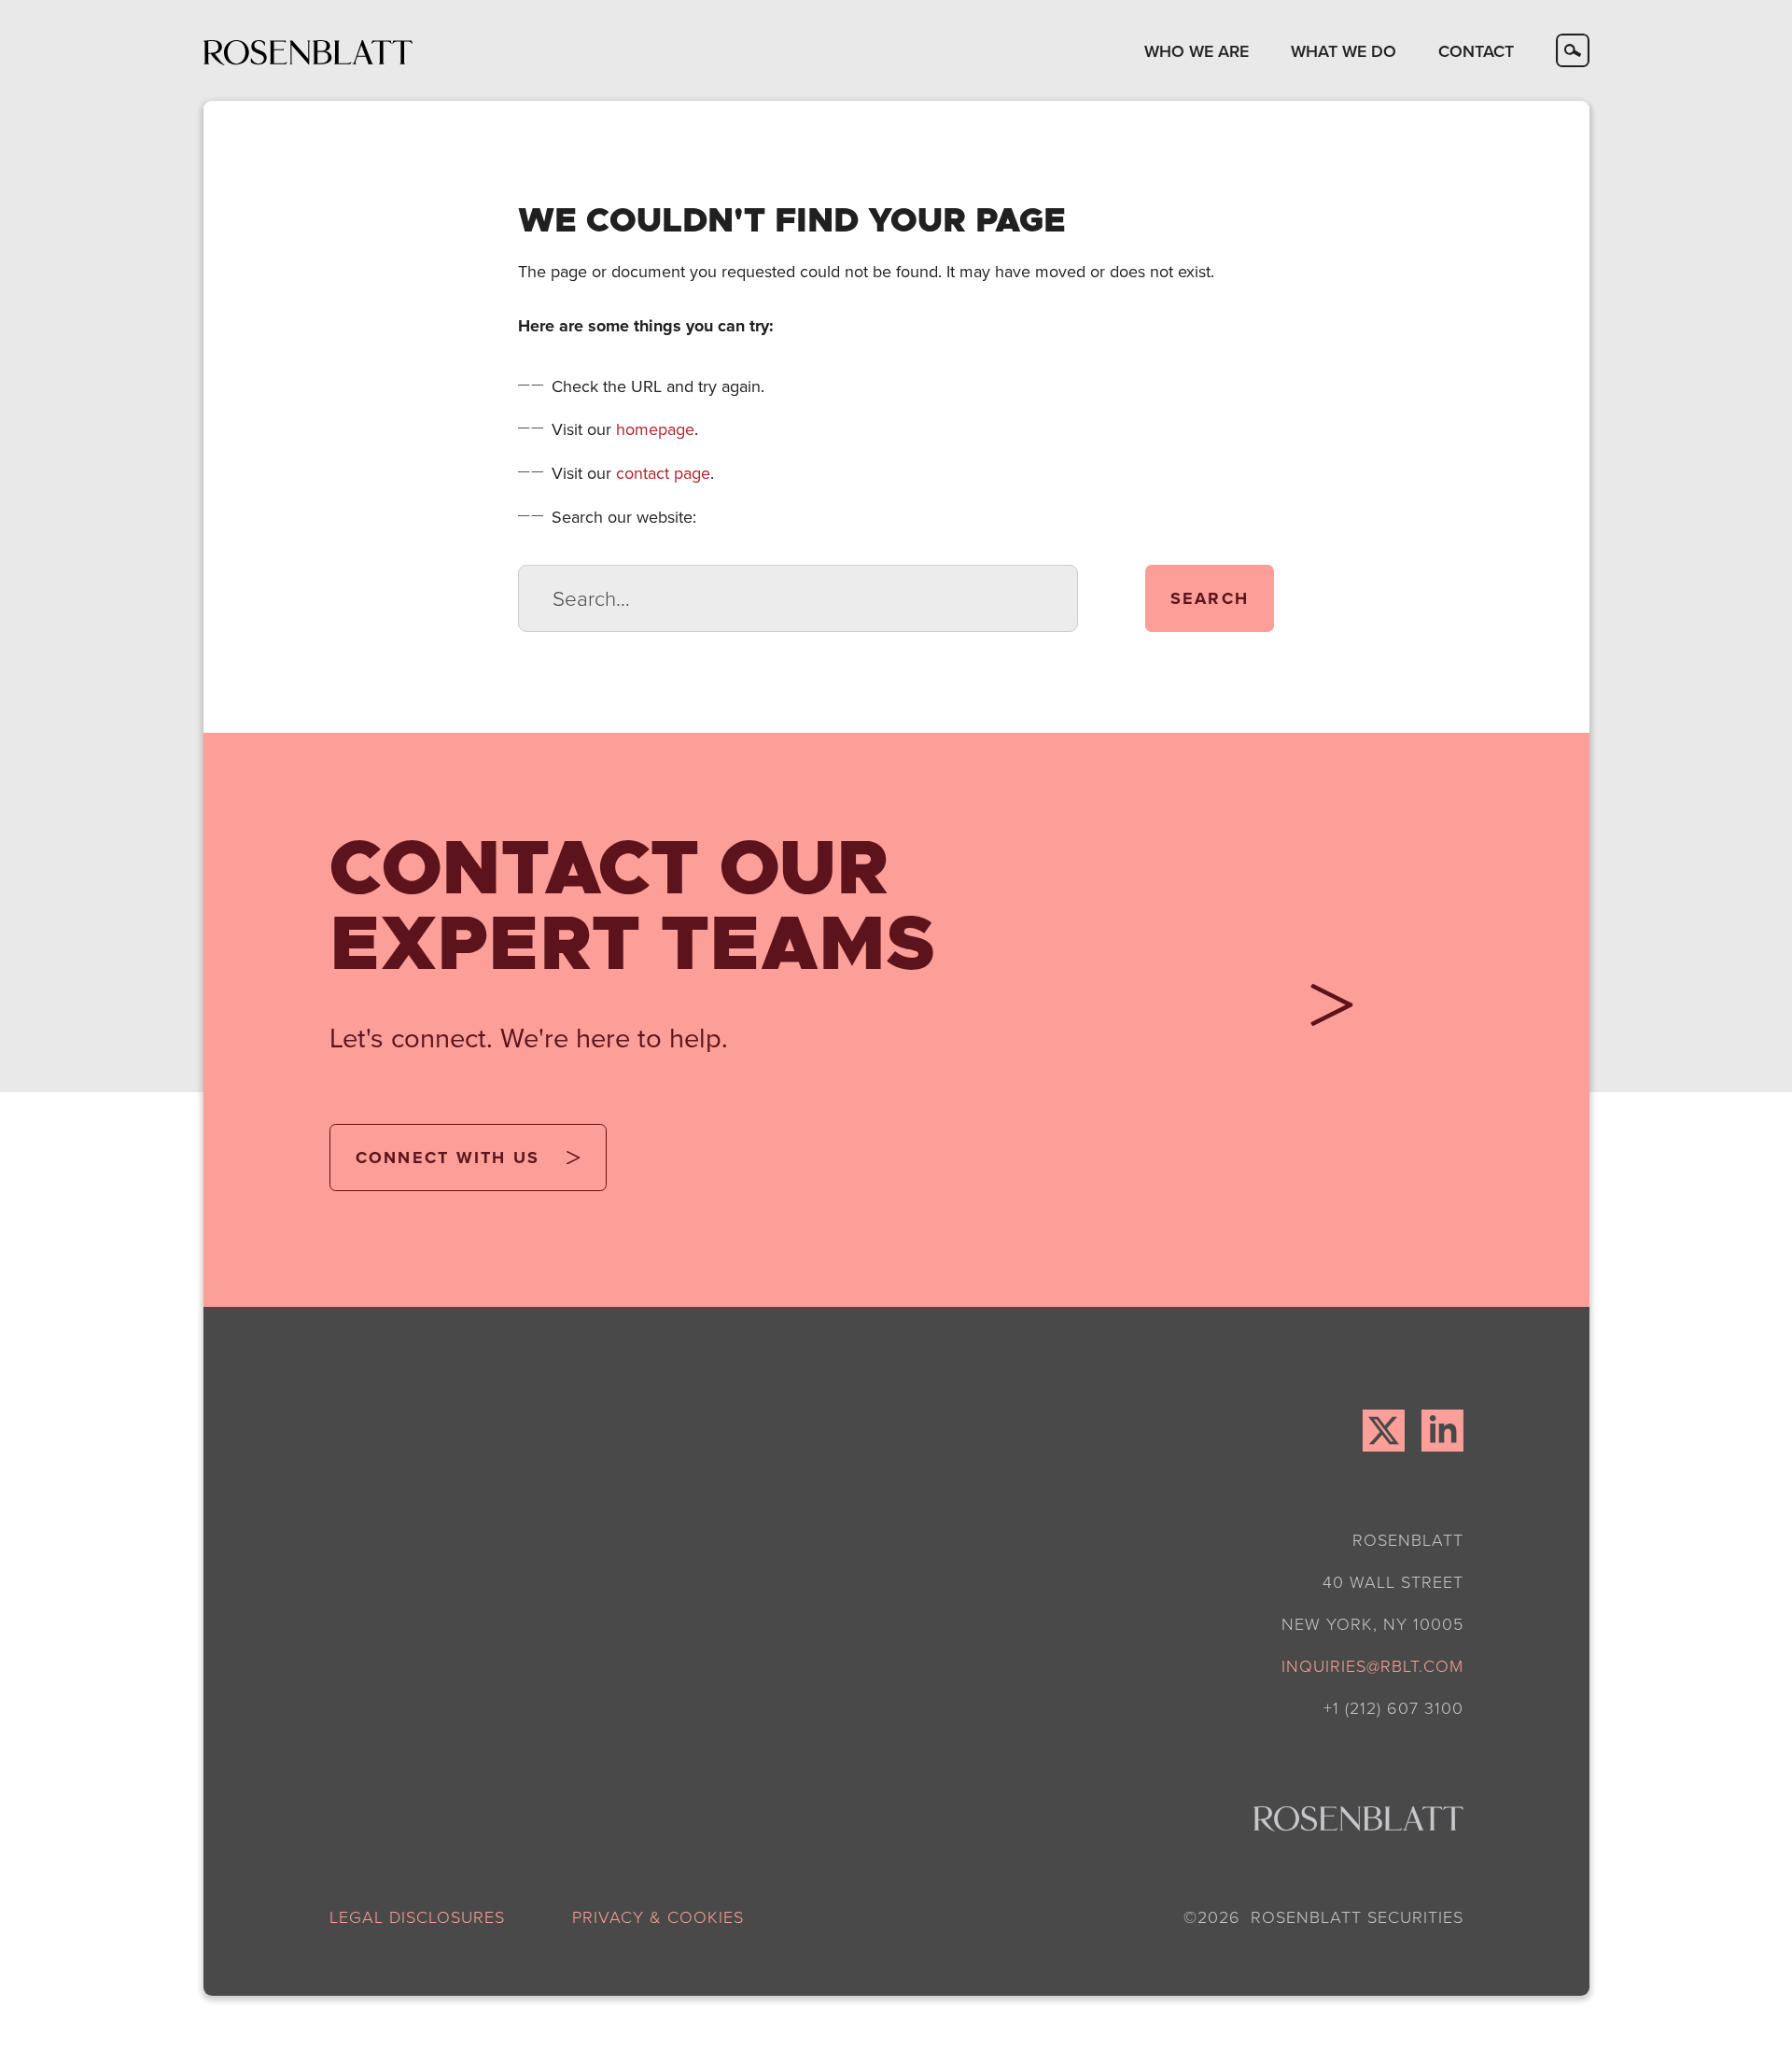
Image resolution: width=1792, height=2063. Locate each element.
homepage (655, 429)
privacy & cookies (658, 1916)
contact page (663, 473)
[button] (1196, 50)
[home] (308, 51)
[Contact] (1323, 1012)
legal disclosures (417, 1916)
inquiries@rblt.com (1372, 1665)
